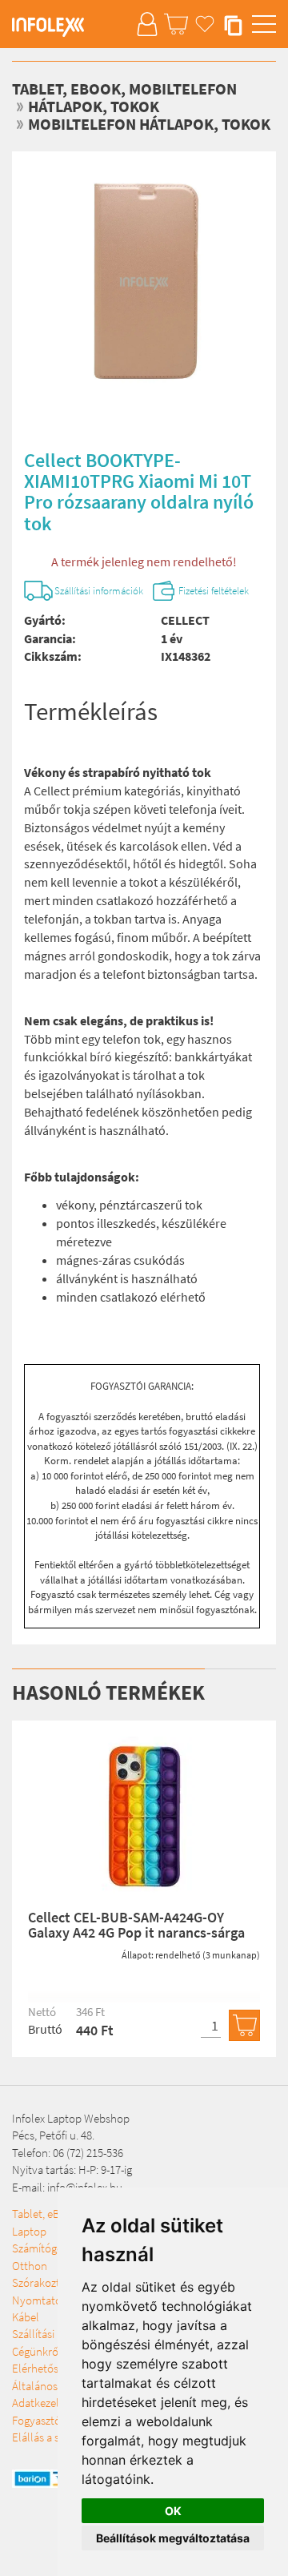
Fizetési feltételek (214, 591)
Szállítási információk (99, 591)
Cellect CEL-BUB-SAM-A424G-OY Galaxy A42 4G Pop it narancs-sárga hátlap (136, 1933)
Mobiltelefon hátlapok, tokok (149, 124)
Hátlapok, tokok (94, 106)
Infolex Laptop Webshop (71, 2118)
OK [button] (173, 2511)
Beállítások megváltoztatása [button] (173, 2538)
